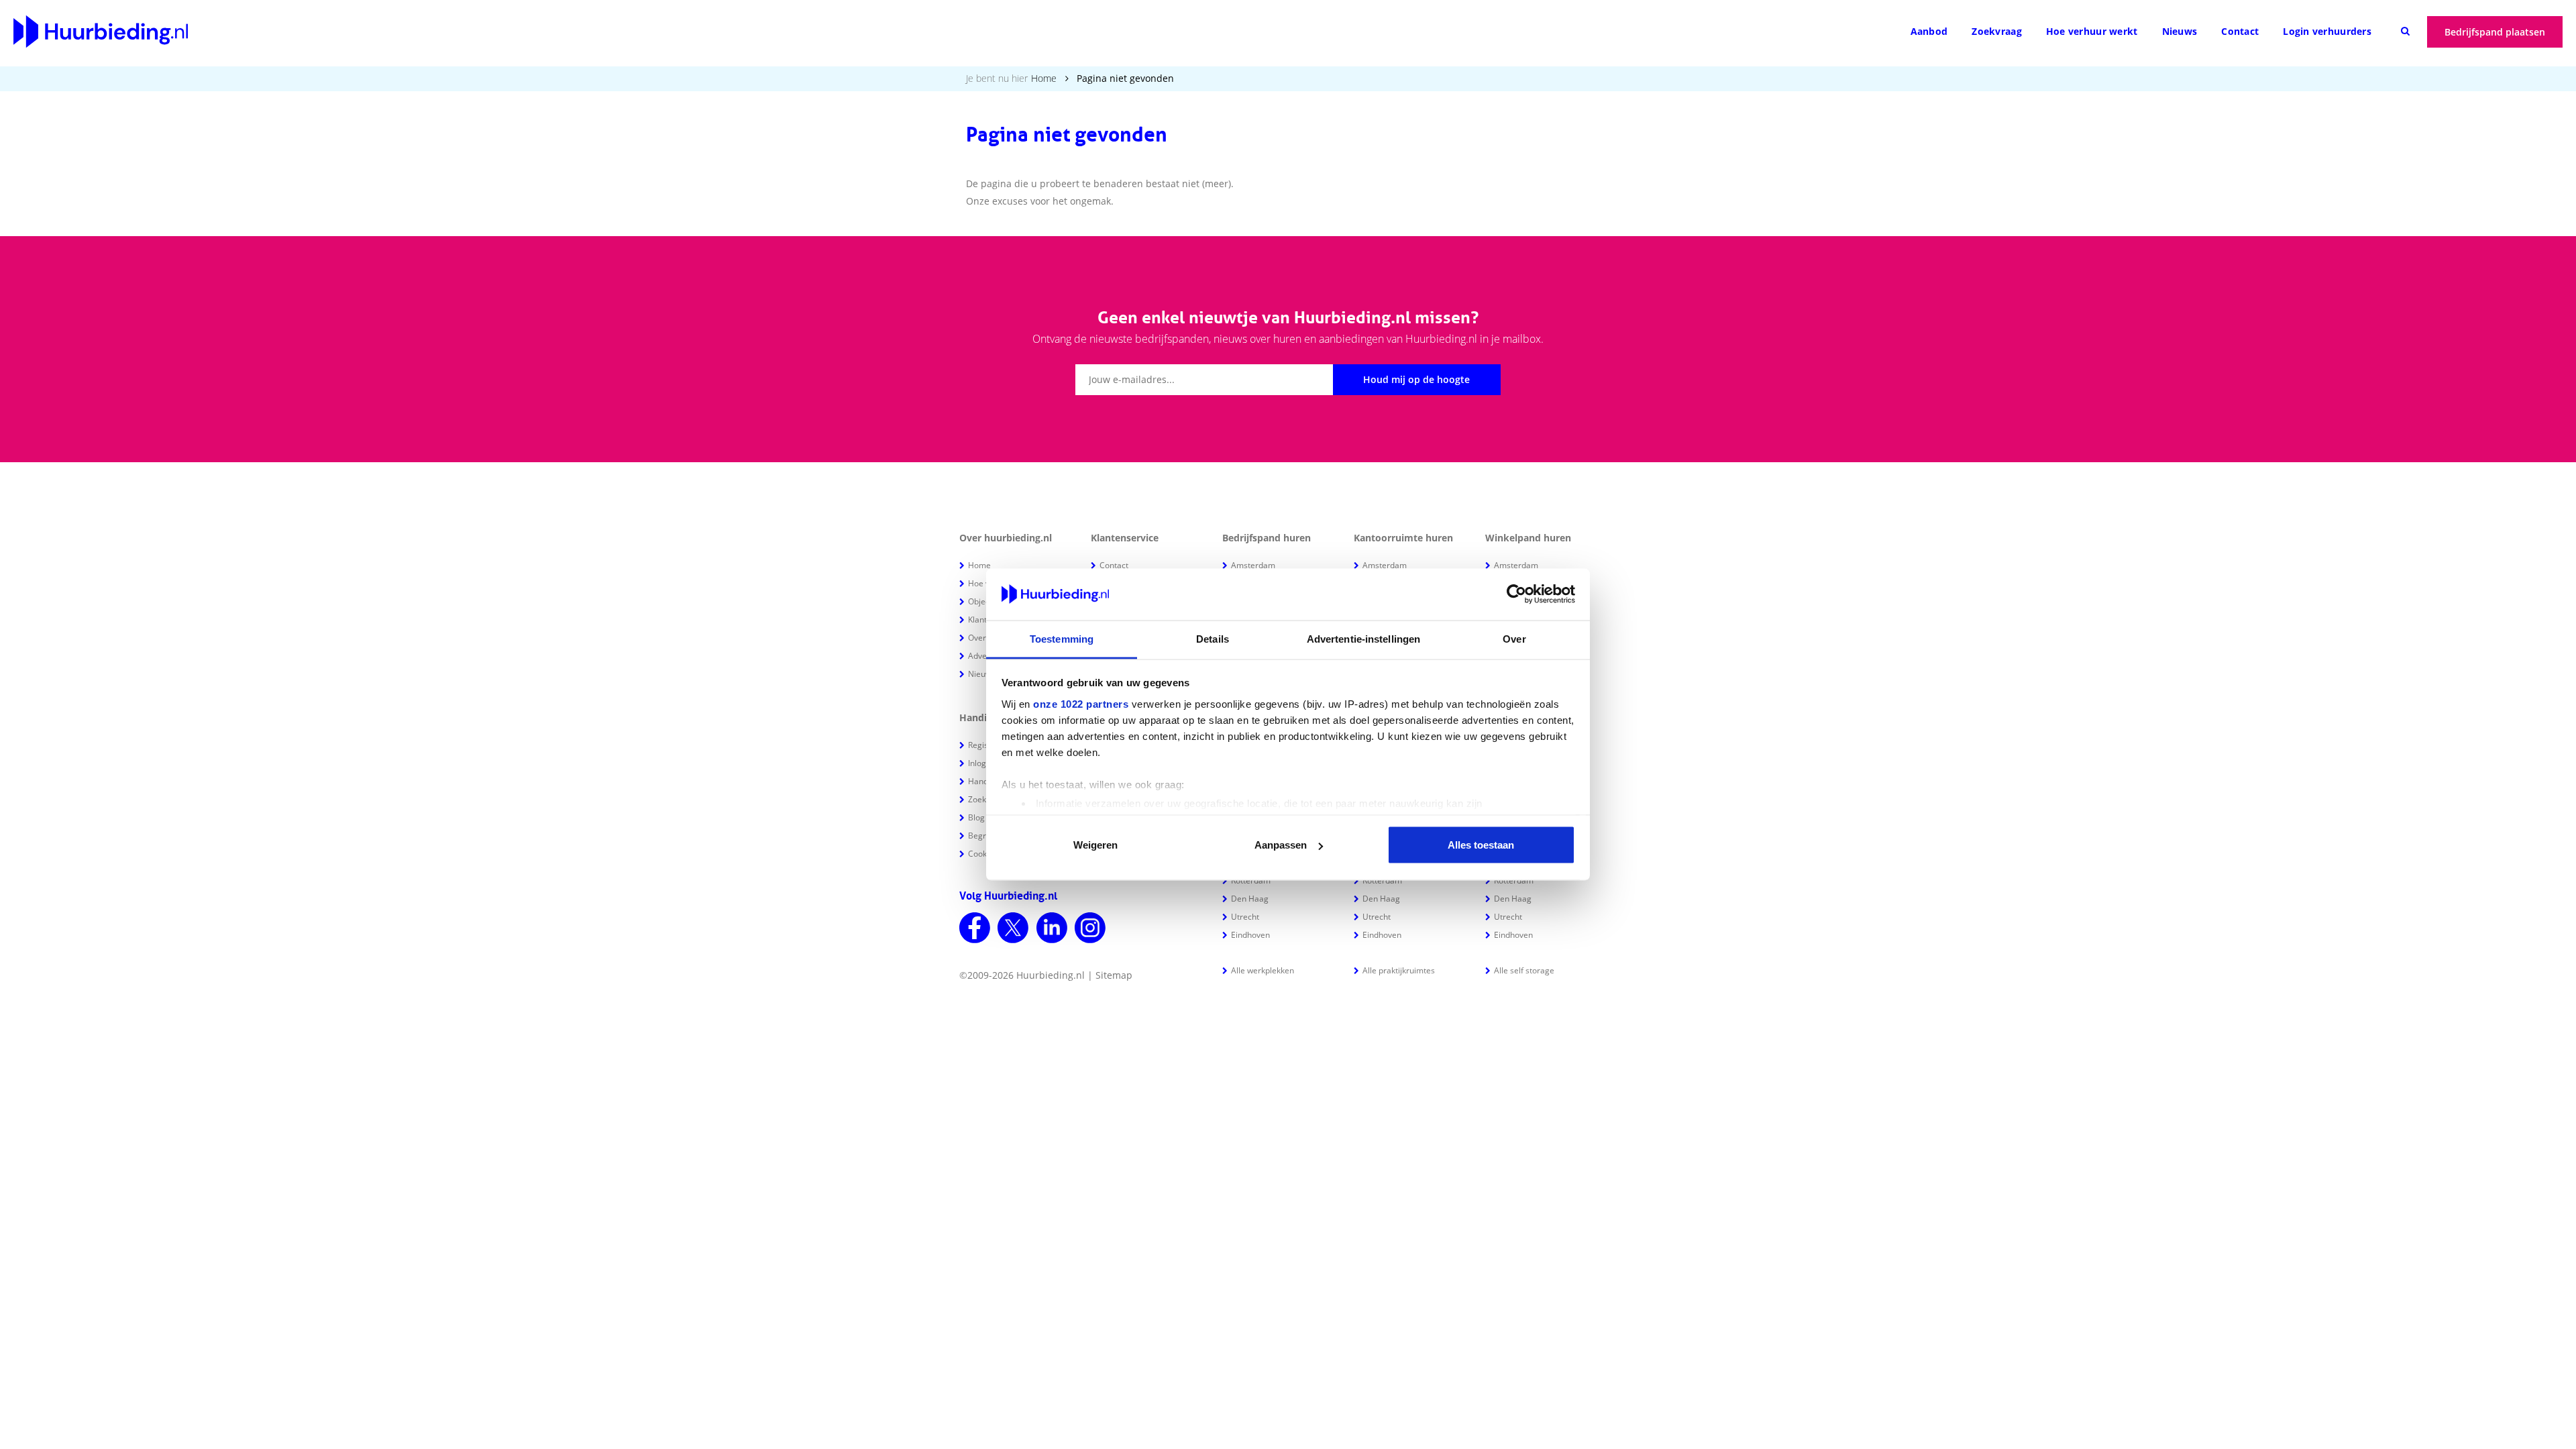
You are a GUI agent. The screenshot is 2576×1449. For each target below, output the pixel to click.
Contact (2240, 31)
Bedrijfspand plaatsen (2495, 32)
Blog (976, 817)
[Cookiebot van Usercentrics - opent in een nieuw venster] (1516, 594)
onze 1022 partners (1081, 703)
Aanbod (1929, 31)
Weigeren (1095, 845)
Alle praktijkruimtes (1399, 970)
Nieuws (2180, 31)
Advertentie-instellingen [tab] (1363, 638)
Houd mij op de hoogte (1416, 379)
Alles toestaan (1481, 845)
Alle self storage (1524, 970)
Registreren (990, 745)
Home (1044, 78)
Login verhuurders (2327, 31)
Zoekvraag (1997, 31)
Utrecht (1245, 917)
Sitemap (1114, 975)
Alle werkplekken (1263, 970)
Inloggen (984, 763)
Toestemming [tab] (1062, 638)
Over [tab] (1514, 638)
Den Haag (1250, 899)
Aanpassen (1281, 845)
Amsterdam (1253, 565)
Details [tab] (1213, 638)
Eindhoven (1250, 935)
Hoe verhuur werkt (2092, 31)
